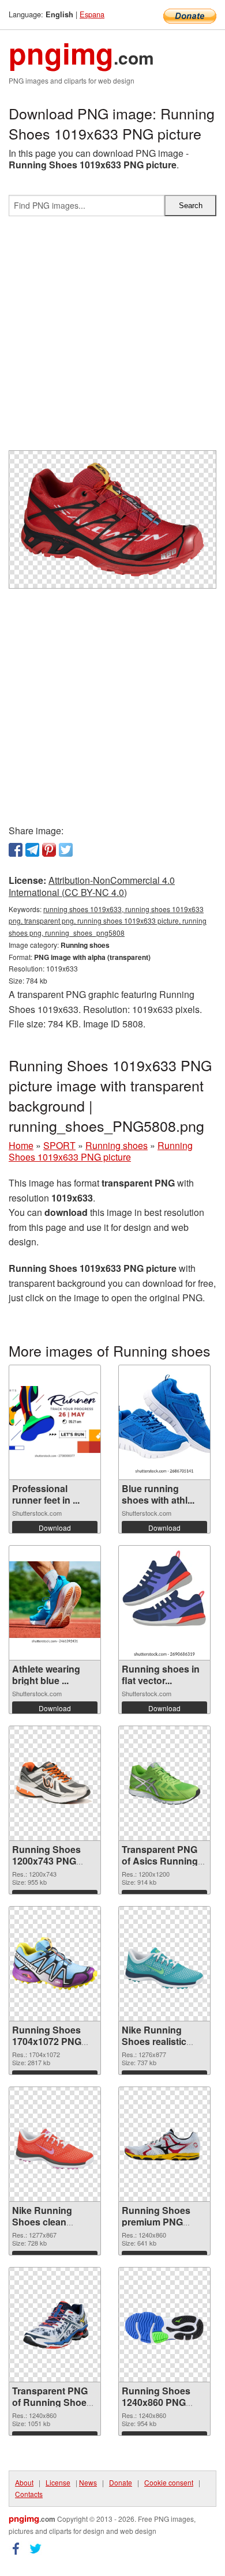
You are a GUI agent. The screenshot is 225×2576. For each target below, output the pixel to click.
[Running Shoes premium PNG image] (164, 2144)
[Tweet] (66, 850)
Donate (121, 2482)
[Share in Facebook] (16, 850)
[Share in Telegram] (32, 850)
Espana (92, 14)
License (58, 2482)
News (88, 2482)
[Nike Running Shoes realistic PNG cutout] (164, 1963)
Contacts (29, 2494)
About (24, 2482)
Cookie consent (169, 2482)
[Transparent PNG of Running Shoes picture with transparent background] (55, 2325)
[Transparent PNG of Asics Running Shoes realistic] (164, 1783)
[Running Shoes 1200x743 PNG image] (55, 1783)
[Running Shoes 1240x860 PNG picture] (164, 2325)
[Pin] (49, 850)
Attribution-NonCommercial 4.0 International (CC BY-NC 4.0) (92, 886)
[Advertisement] (112, 338)
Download (55, 1528)
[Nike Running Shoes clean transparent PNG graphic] (55, 2144)
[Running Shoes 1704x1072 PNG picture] (55, 1963)
